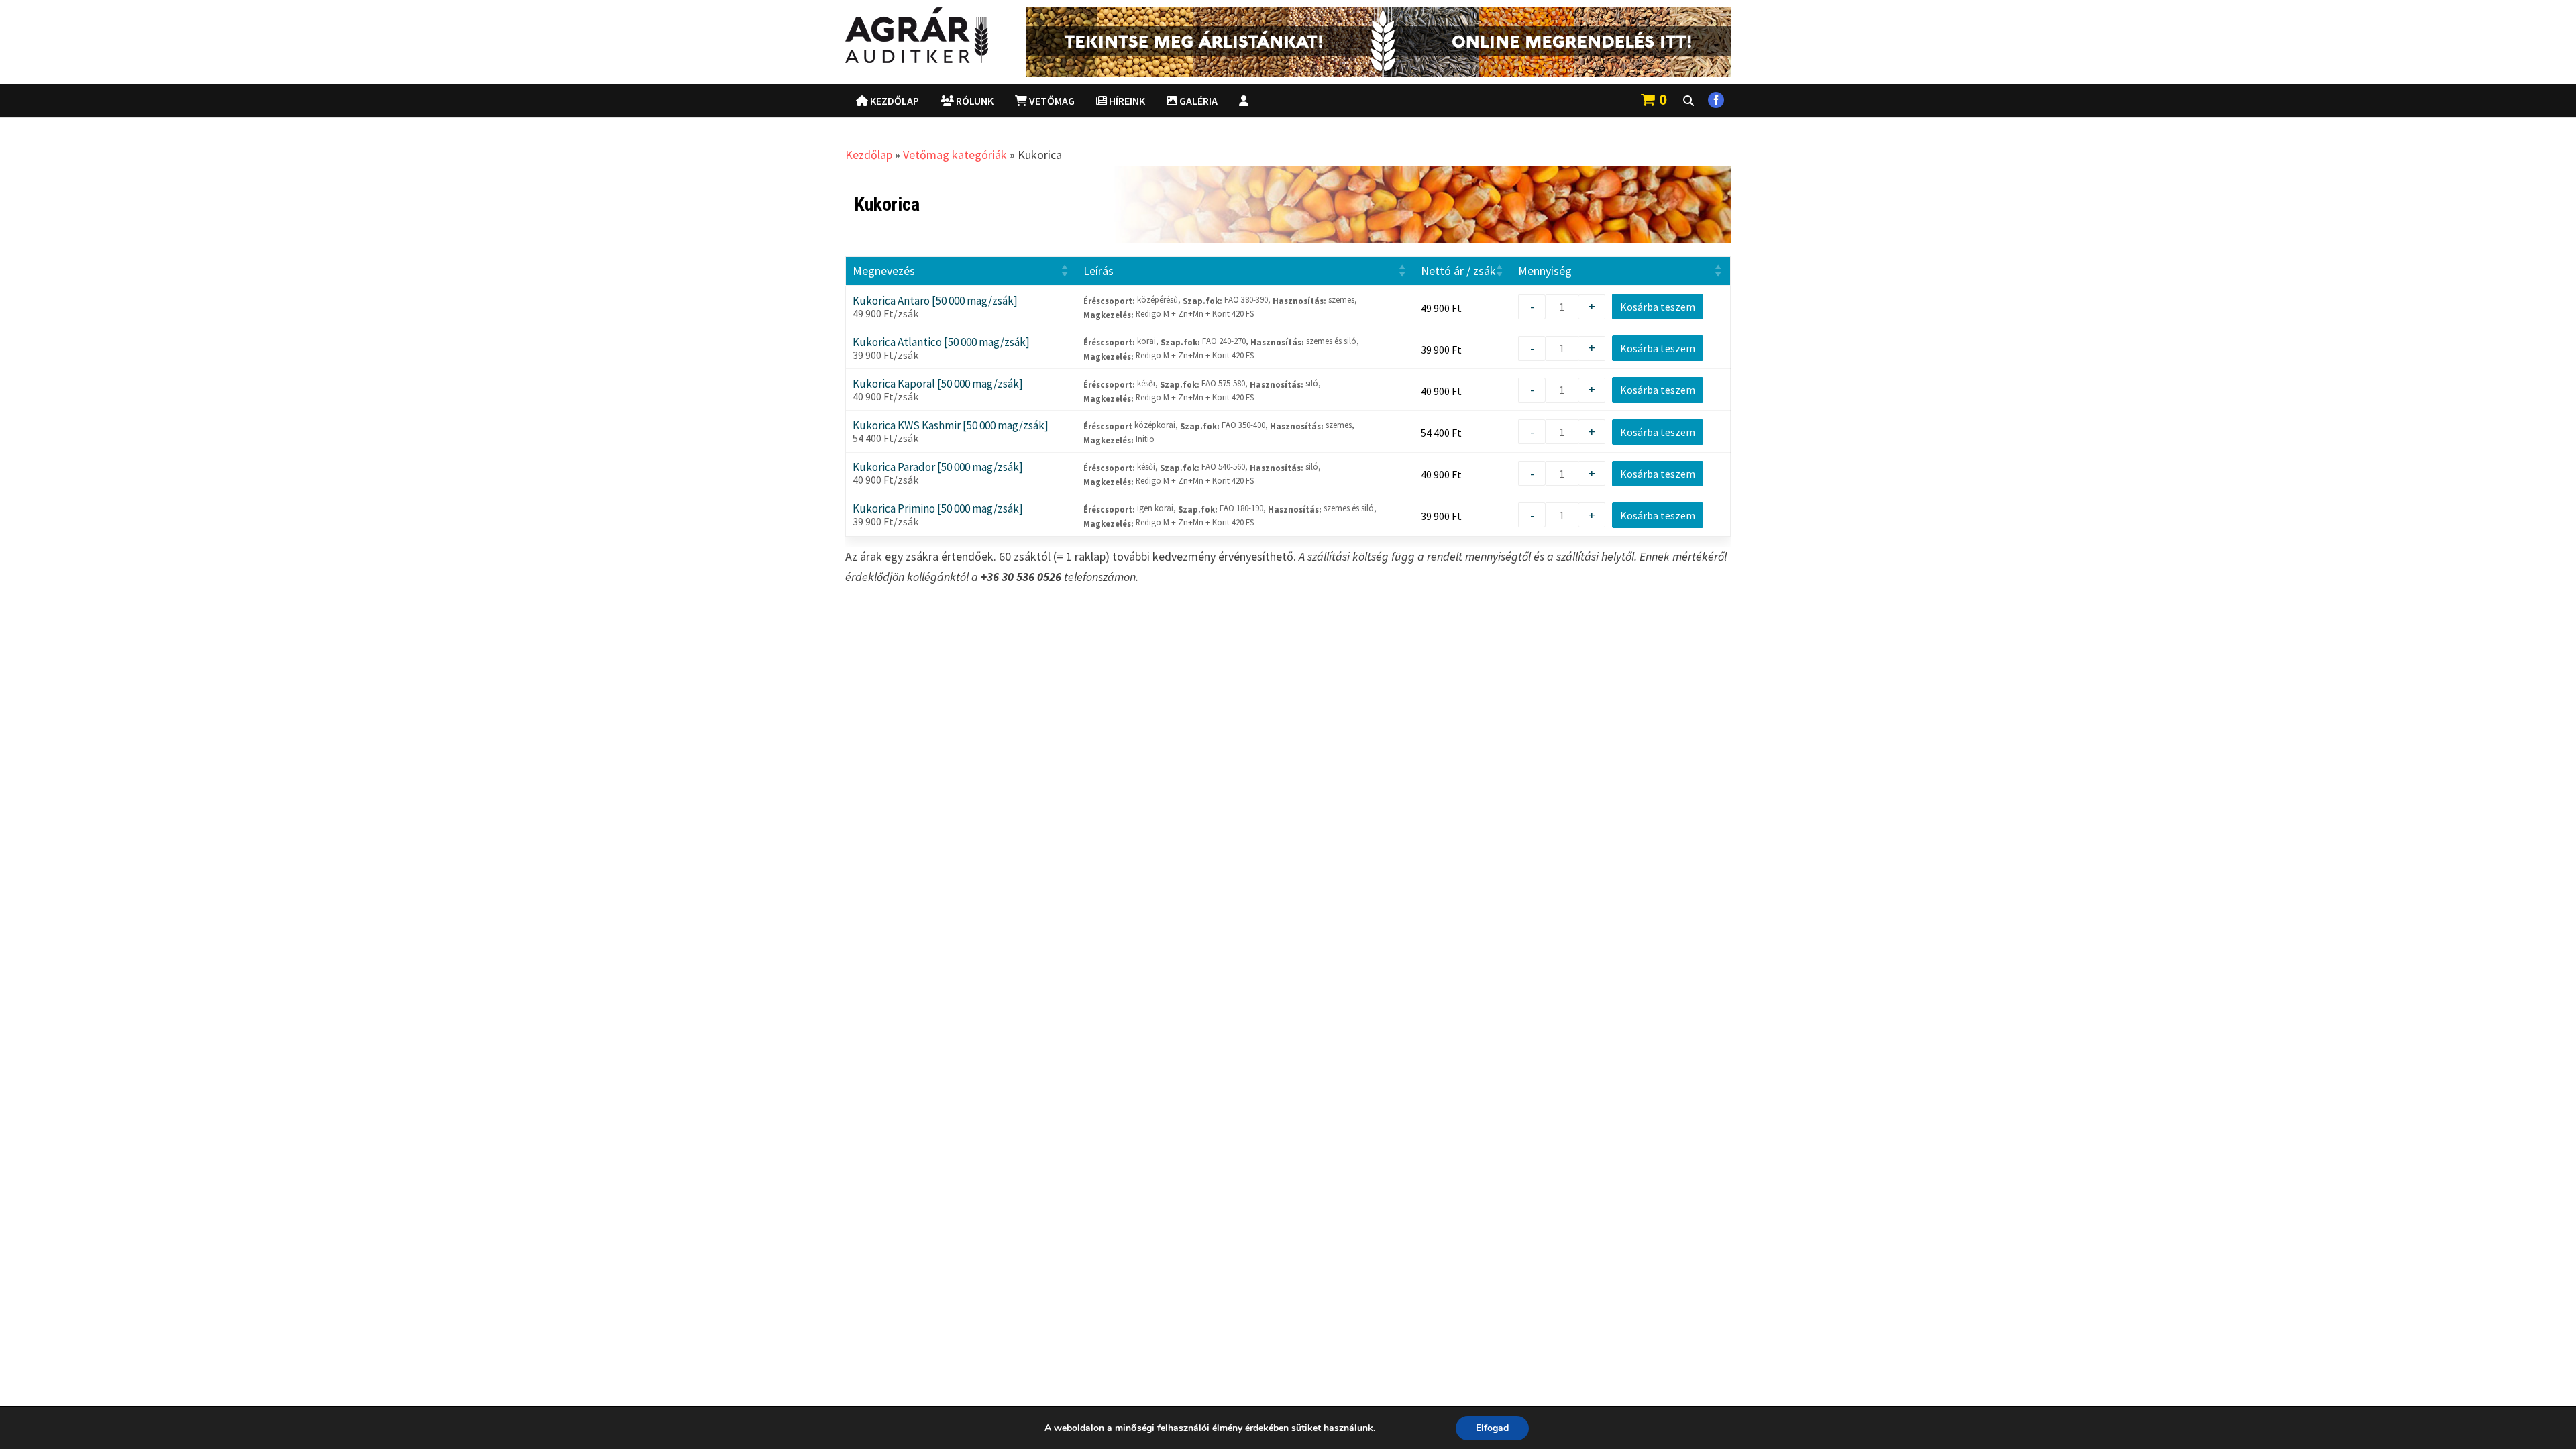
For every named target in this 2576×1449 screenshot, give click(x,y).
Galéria (1197, 101)
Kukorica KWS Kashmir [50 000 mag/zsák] (951, 426)
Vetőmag (1051, 101)
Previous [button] (1043, 39)
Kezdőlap (894, 101)
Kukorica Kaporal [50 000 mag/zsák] (938, 384)
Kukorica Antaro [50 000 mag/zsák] (935, 301)
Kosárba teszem (1658, 307)
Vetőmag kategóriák (955, 155)
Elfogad (1492, 1428)
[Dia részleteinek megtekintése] (1379, 42)
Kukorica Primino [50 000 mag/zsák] (938, 509)
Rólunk (974, 101)
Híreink (1126, 101)
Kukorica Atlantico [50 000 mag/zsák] (941, 342)
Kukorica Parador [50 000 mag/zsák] (938, 467)
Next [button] (1714, 39)
